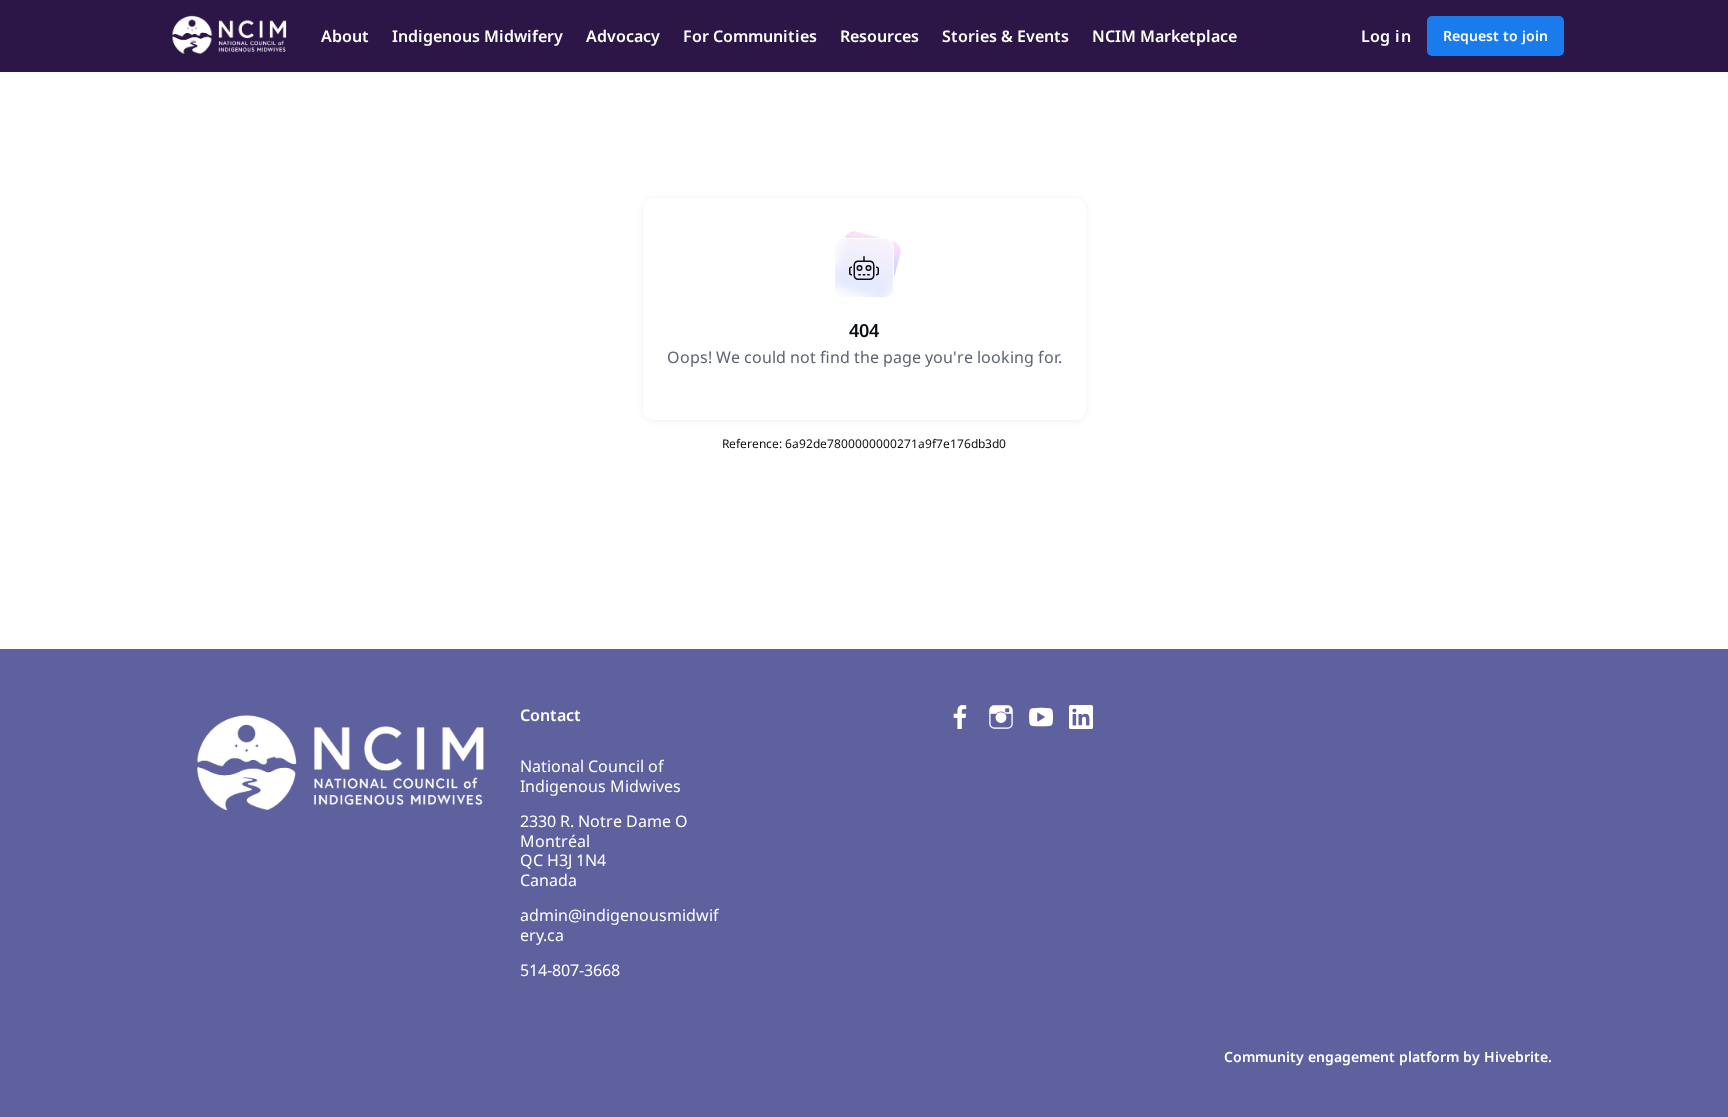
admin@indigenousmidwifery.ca (619, 925)
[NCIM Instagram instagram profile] (1001, 716)
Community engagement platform (1341, 1056)
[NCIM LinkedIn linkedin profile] (1081, 716)
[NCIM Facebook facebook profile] (961, 716)
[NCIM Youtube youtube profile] (1041, 716)
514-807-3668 (570, 970)
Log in (1386, 36)
